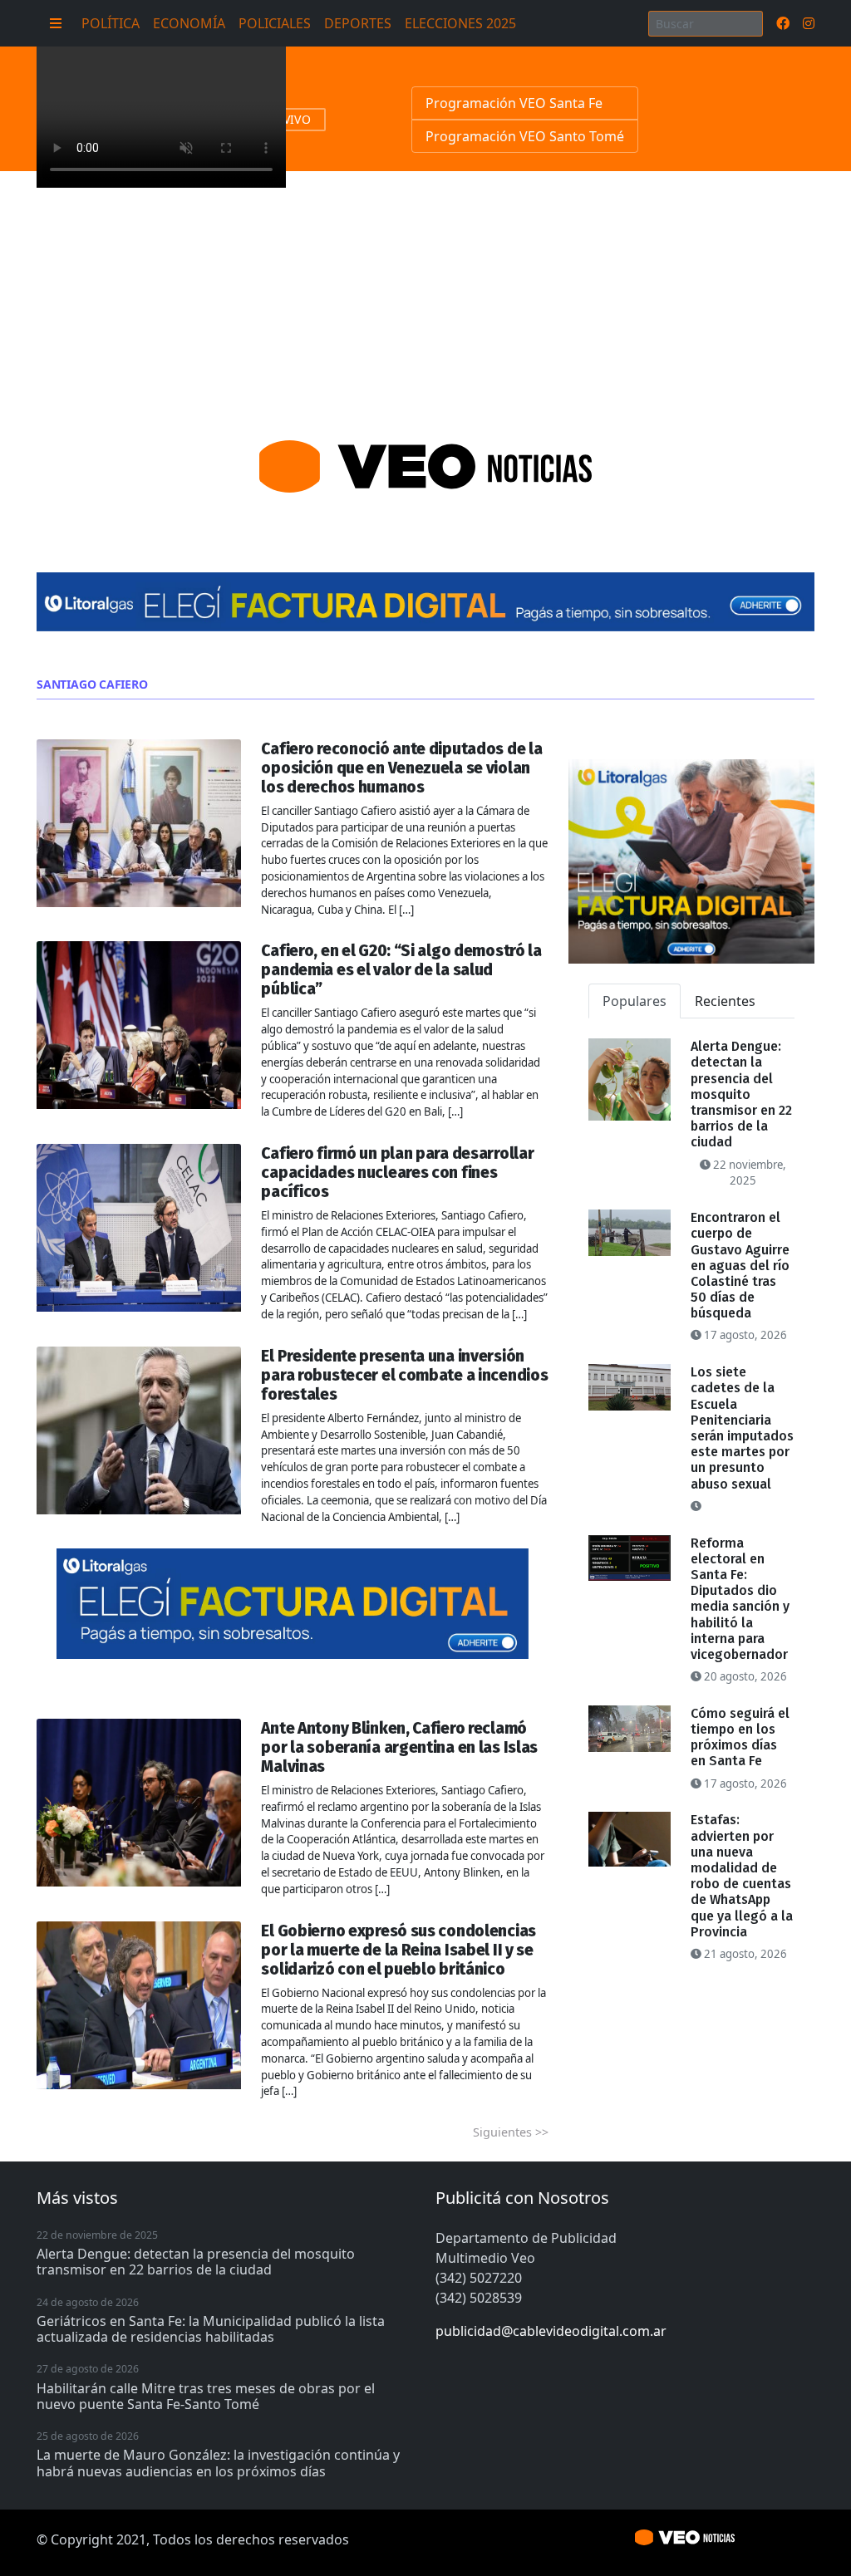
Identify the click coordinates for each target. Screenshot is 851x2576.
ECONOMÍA (189, 23)
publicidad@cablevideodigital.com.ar (551, 2331)
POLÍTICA (111, 23)
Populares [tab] (635, 1001)
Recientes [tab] (725, 1001)
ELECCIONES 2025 (460, 23)
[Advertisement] (425, 296)
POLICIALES (275, 23)
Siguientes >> (511, 2132)
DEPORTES (358, 23)
